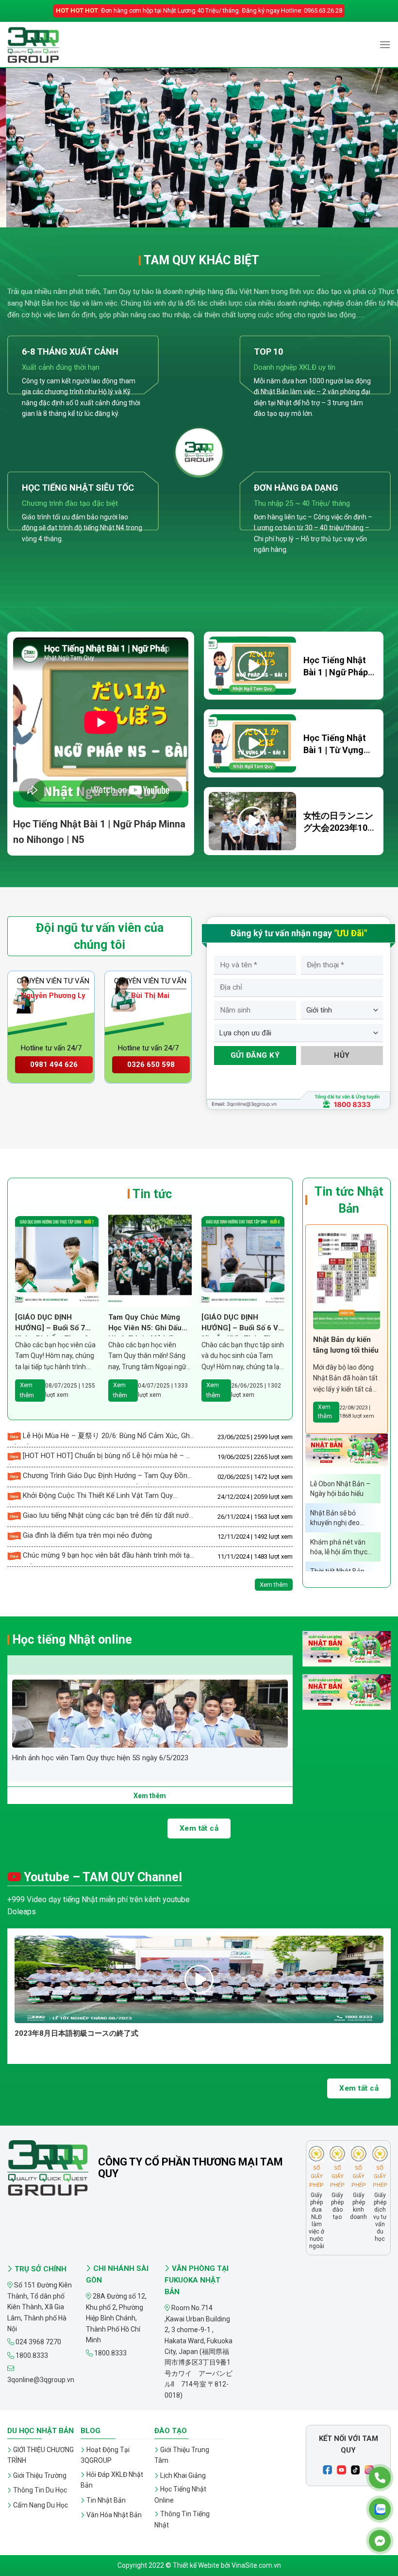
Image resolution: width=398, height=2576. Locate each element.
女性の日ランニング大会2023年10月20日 (340, 828)
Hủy (342, 1055)
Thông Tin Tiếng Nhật (182, 2519)
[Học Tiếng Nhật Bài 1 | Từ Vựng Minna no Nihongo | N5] (252, 743)
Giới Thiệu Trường (40, 2475)
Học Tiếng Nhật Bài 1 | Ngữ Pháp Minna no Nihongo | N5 (110, 2033)
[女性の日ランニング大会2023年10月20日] (252, 821)
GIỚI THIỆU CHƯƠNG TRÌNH (41, 2455)
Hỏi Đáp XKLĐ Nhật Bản (112, 2480)
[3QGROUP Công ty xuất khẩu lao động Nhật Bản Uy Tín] (56, 45)
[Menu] (385, 44)
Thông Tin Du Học (40, 2490)
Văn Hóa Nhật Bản (114, 2515)
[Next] (378, 148)
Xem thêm (27, 1390)
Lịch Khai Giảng (183, 2475)
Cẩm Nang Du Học (41, 2505)
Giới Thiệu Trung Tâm (182, 2455)
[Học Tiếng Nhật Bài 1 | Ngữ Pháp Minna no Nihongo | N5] (252, 666)
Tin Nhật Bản (106, 2500)
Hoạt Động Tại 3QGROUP (105, 2455)
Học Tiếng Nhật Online (180, 2494)
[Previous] (20, 148)
